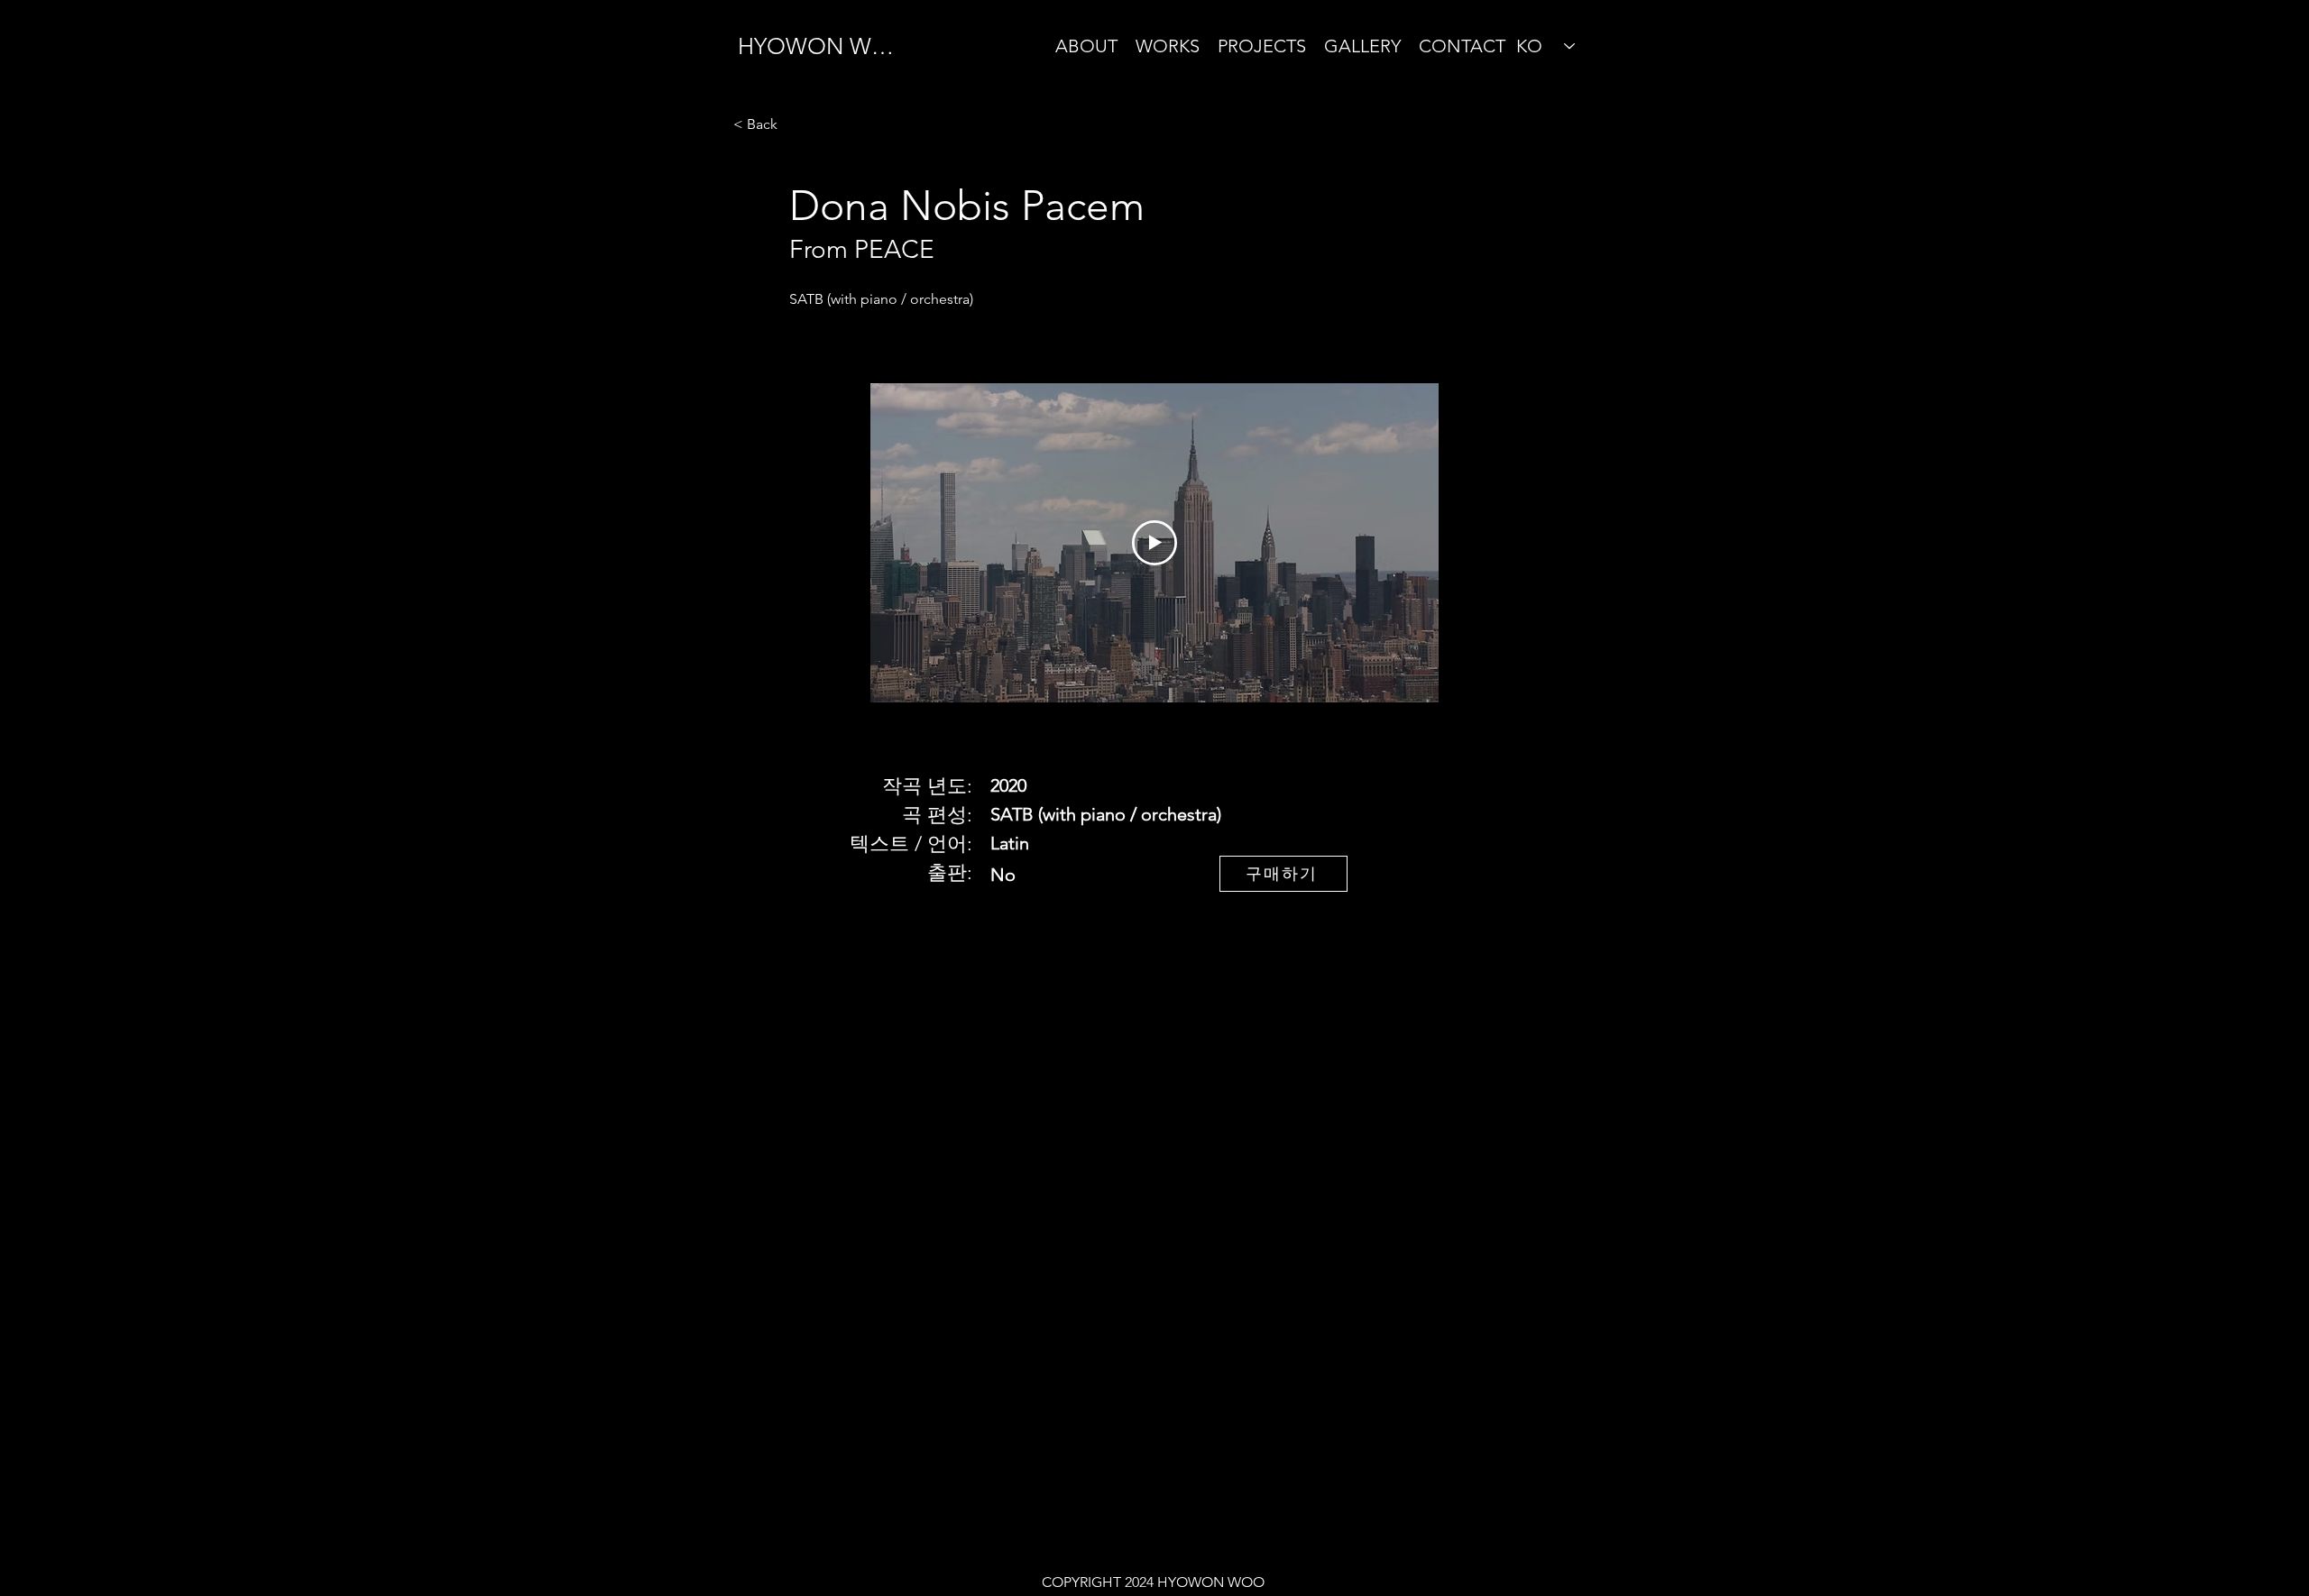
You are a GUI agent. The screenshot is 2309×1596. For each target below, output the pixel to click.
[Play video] (1154, 543)
